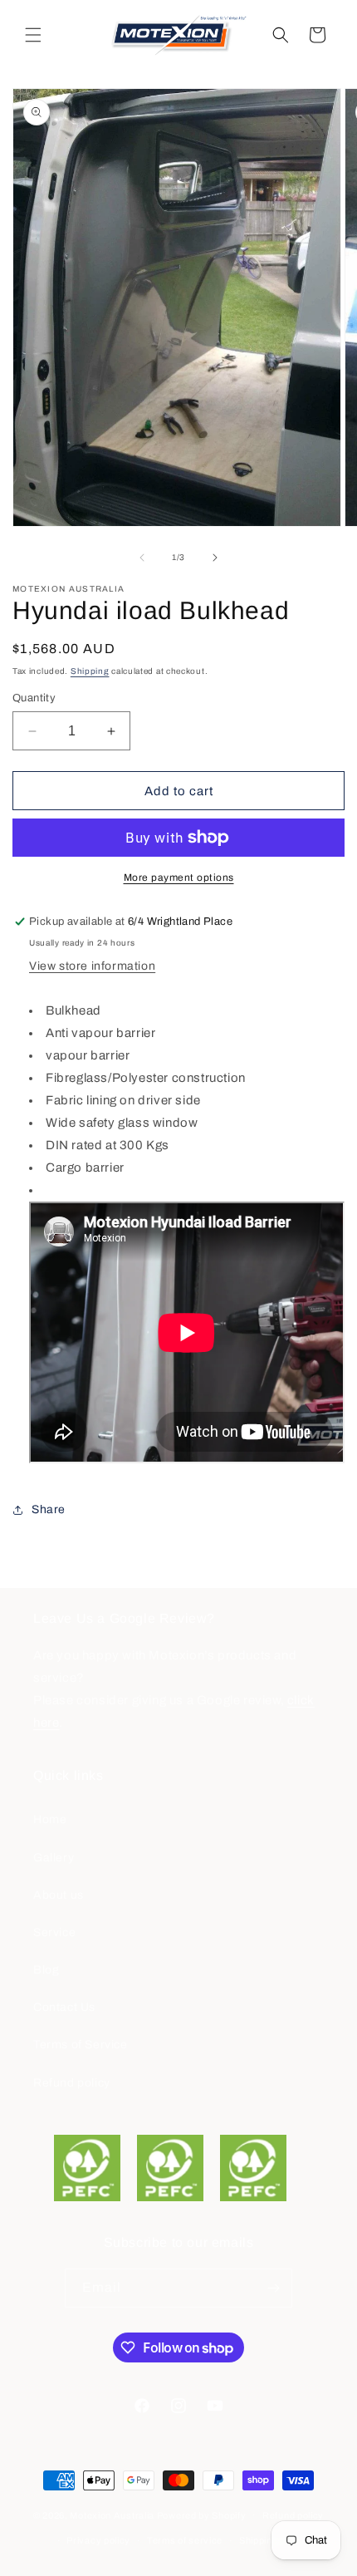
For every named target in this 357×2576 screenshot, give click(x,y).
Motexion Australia (112, 2515)
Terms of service (185, 2540)
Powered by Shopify (202, 2515)
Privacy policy (98, 2540)
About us (59, 1895)
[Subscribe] (273, 2288)
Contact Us (64, 2007)
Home (50, 1819)
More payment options (179, 878)
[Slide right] (215, 558)
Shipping (90, 671)
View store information (92, 966)
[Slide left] (142, 558)
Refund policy (72, 2083)
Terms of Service (81, 2045)
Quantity (34, 698)
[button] (33, 35)
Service (54, 1932)
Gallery (54, 1858)
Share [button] (49, 1509)
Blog (46, 1970)
